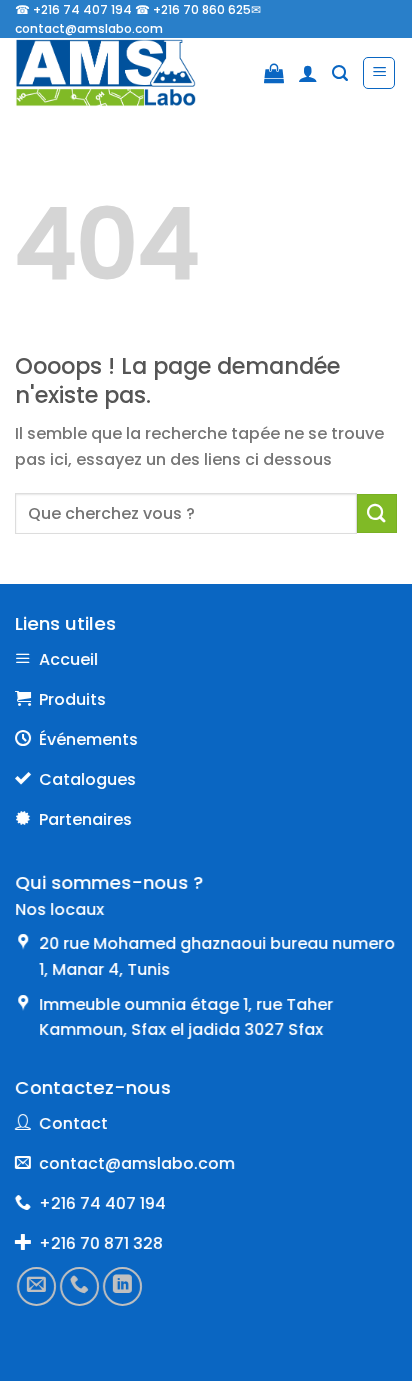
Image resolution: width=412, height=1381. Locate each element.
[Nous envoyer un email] (36, 1285)
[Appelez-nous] (79, 1285)
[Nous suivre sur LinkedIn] (122, 1285)
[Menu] (379, 73)
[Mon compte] (308, 73)
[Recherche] (340, 73)
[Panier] (274, 73)
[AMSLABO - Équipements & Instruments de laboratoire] (119, 73)
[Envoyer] (377, 513)
